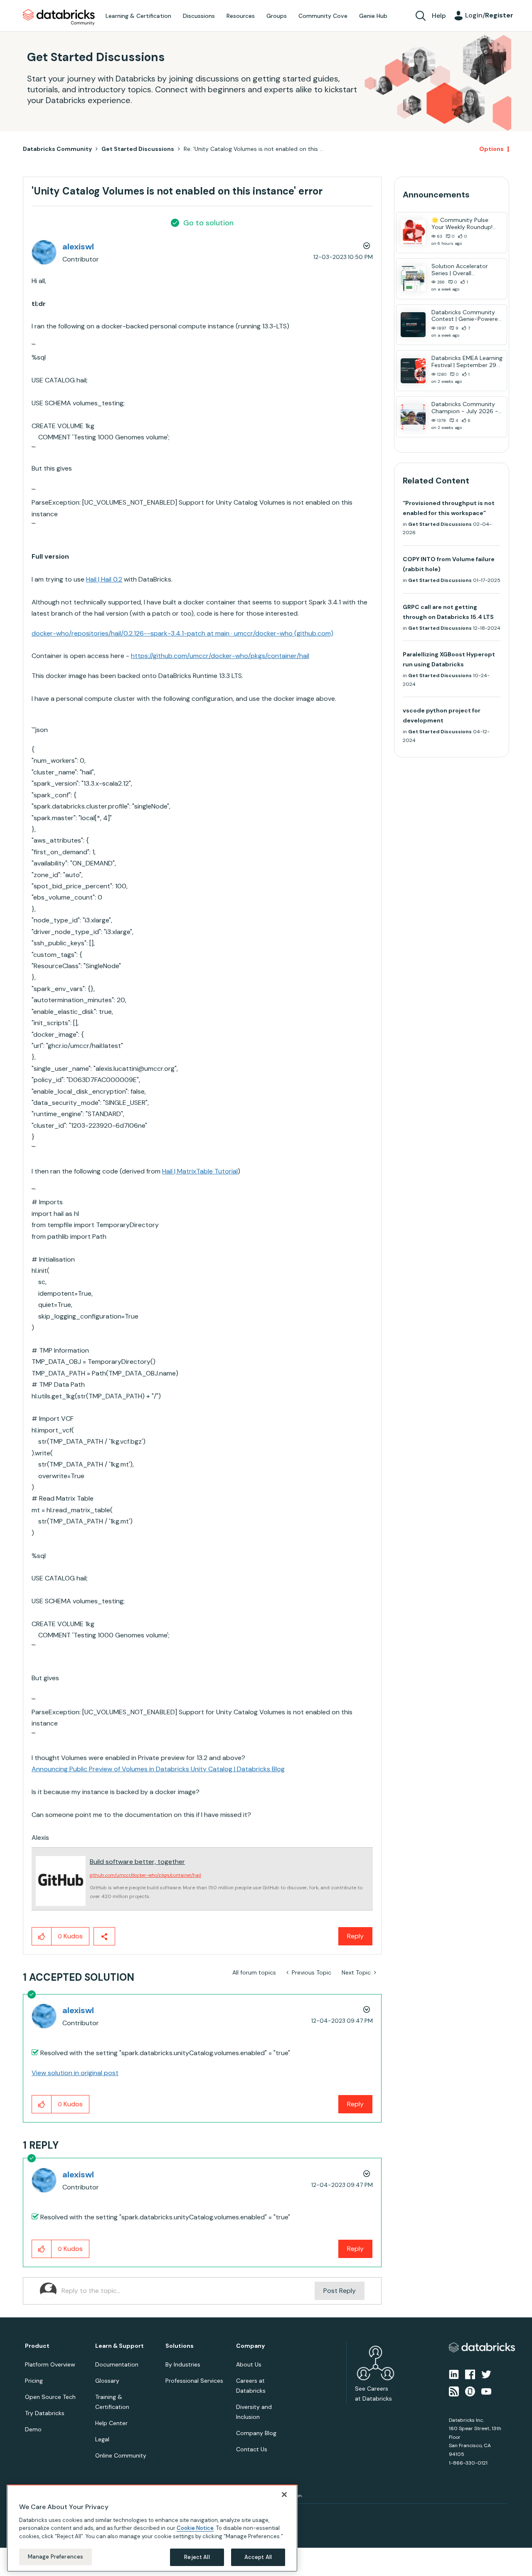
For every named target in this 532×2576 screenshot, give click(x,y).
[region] (152, 2528)
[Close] (284, 2495)
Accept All (258, 2557)
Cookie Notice (195, 2528)
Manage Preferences (55, 2557)
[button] (406, 1266)
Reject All (197, 2557)
